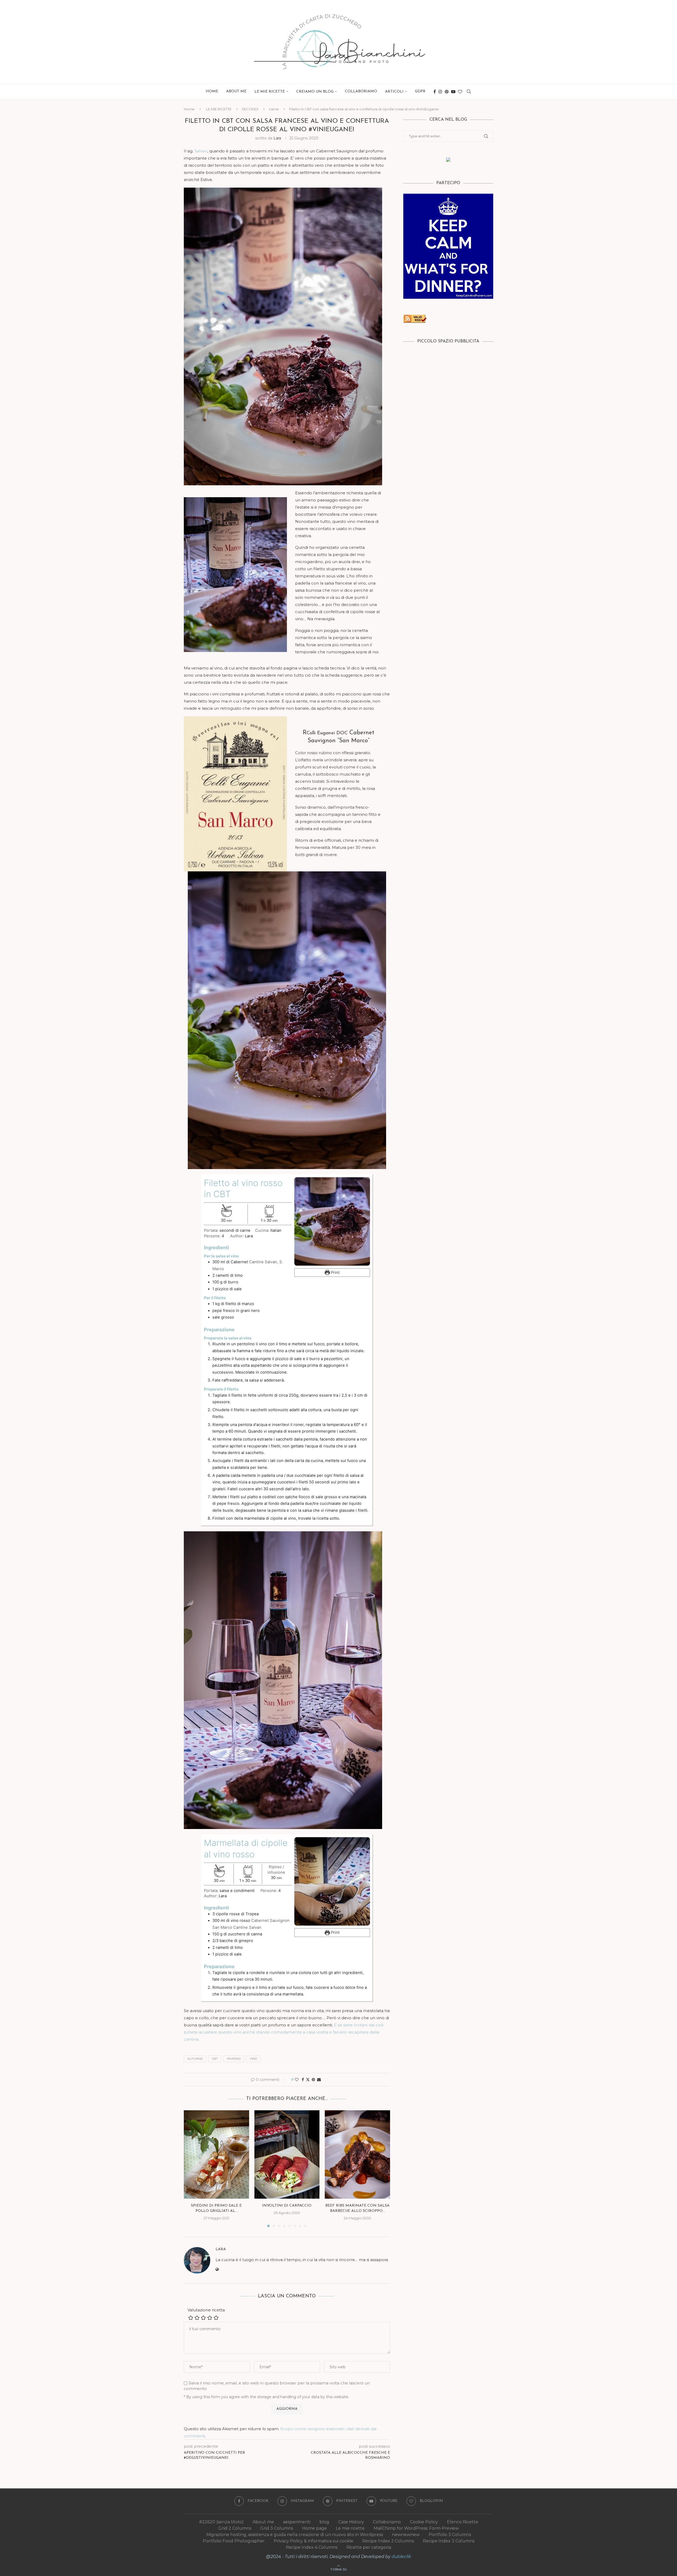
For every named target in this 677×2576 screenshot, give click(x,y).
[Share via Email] (319, 2080)
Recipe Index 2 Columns (388, 2541)
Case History (351, 2522)
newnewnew (406, 2535)
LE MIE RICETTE (270, 92)
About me (236, 91)
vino (253, 2059)
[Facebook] (435, 92)
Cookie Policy (424, 2522)
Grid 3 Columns (277, 2528)
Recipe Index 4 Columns (312, 2547)
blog (324, 2522)
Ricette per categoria (369, 2547)
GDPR (420, 91)
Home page (314, 2528)
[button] (191, 2168)
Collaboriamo (361, 91)
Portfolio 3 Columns (450, 2535)
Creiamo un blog (315, 92)
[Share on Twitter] (308, 2080)
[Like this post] (297, 2080)
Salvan (201, 151)
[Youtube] (453, 92)
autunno (195, 2059)
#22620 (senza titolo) (221, 2522)
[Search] (469, 92)
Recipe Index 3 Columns (449, 2541)
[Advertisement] (448, 389)
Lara (277, 138)
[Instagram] (440, 92)
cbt (215, 2059)
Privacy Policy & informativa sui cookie (314, 2541)
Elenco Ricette (463, 2522)
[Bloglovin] (460, 92)
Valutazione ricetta (206, 2310)
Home (212, 91)
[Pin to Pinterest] (313, 2080)
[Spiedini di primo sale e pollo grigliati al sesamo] (216, 2154)
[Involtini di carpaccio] (287, 2154)
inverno (234, 2059)
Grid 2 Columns (235, 2528)
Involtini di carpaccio (287, 2206)
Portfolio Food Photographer (234, 2541)
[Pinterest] (447, 92)
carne (274, 109)
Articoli (394, 92)
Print (335, 1273)
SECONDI (250, 109)
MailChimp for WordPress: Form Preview (416, 2528)
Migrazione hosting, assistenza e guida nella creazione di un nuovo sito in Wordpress (295, 2535)
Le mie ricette (350, 2528)
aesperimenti (297, 2522)
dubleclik (401, 2557)
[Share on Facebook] (303, 2080)
